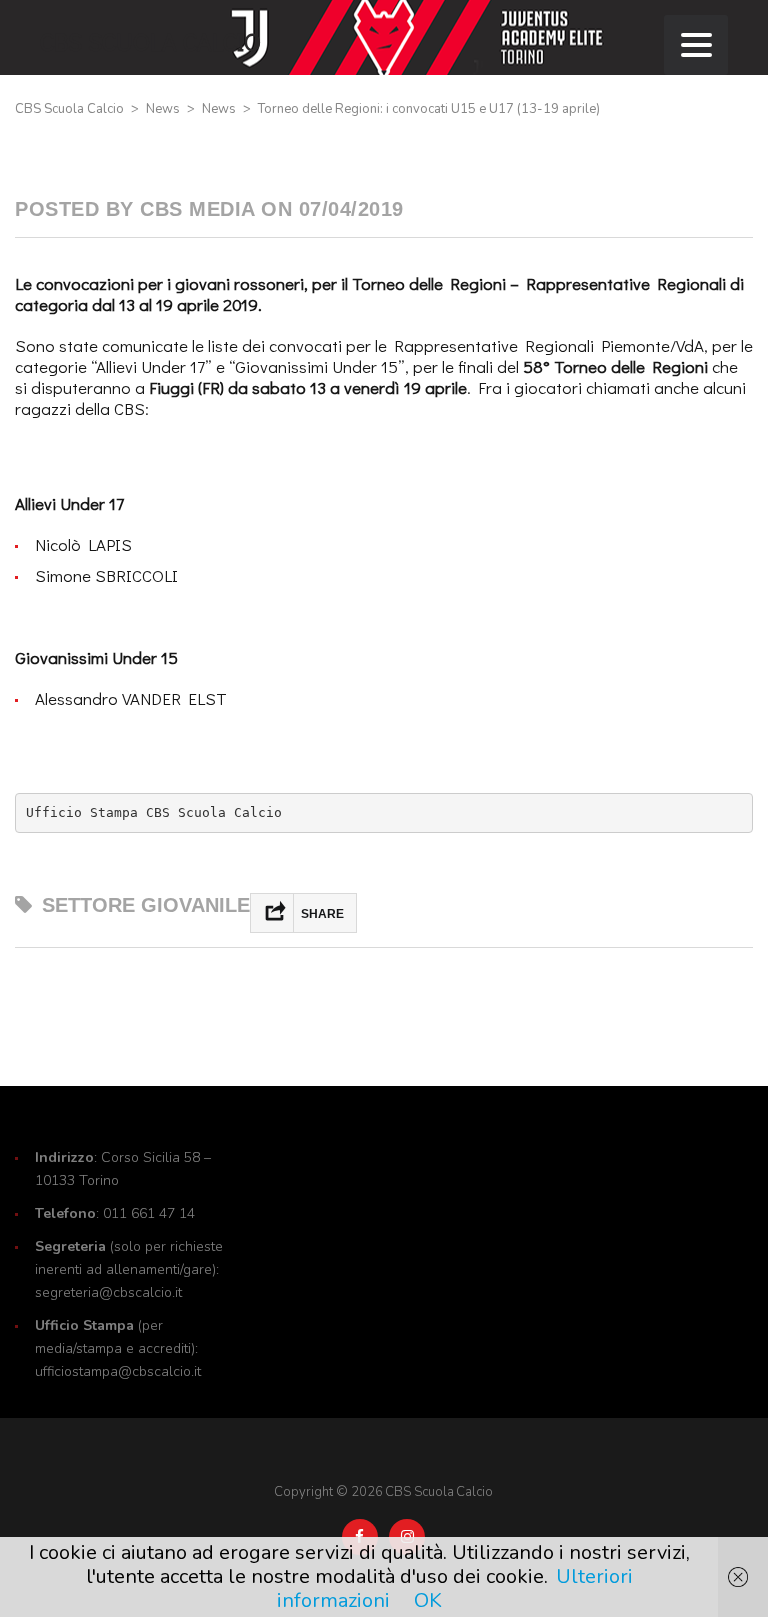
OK (428, 1600)
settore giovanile (146, 905)
